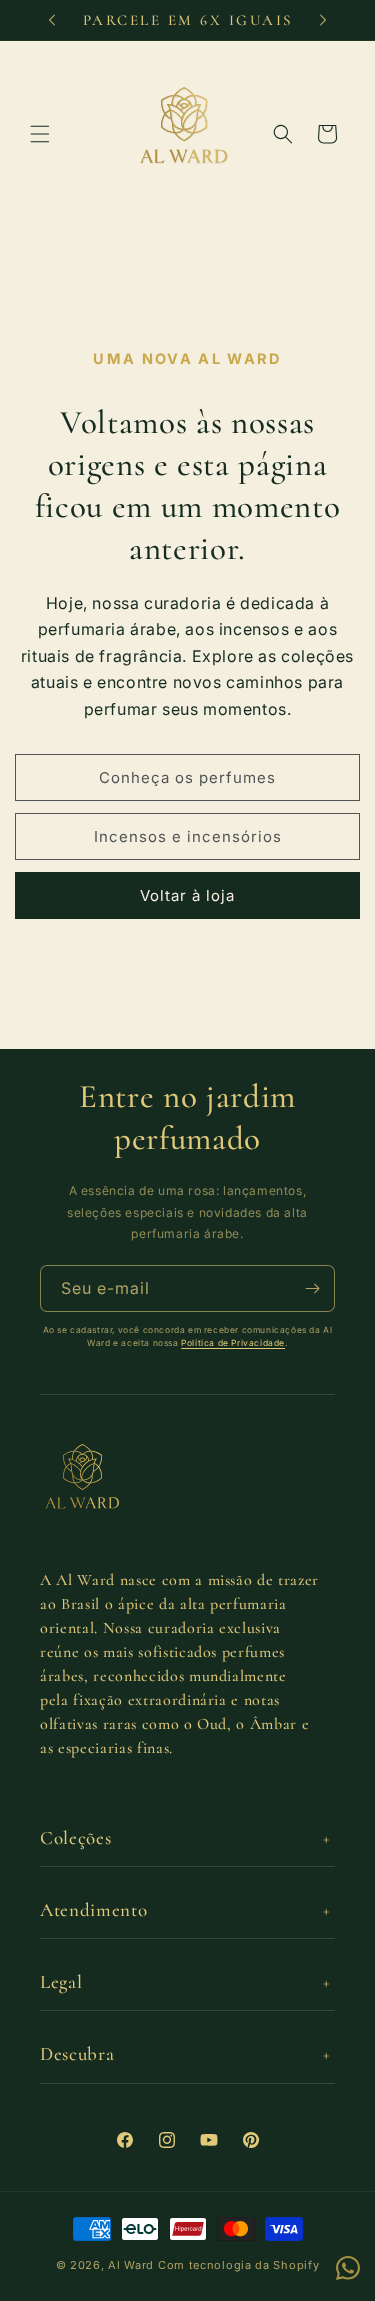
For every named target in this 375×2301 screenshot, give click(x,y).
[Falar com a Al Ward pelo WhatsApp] (348, 2268)
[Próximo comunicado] (323, 20)
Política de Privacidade (233, 1343)
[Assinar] (312, 1288)
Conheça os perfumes (187, 777)
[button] (40, 134)
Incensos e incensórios (188, 836)
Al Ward (131, 2265)
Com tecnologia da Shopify (239, 2265)
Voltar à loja (187, 895)
